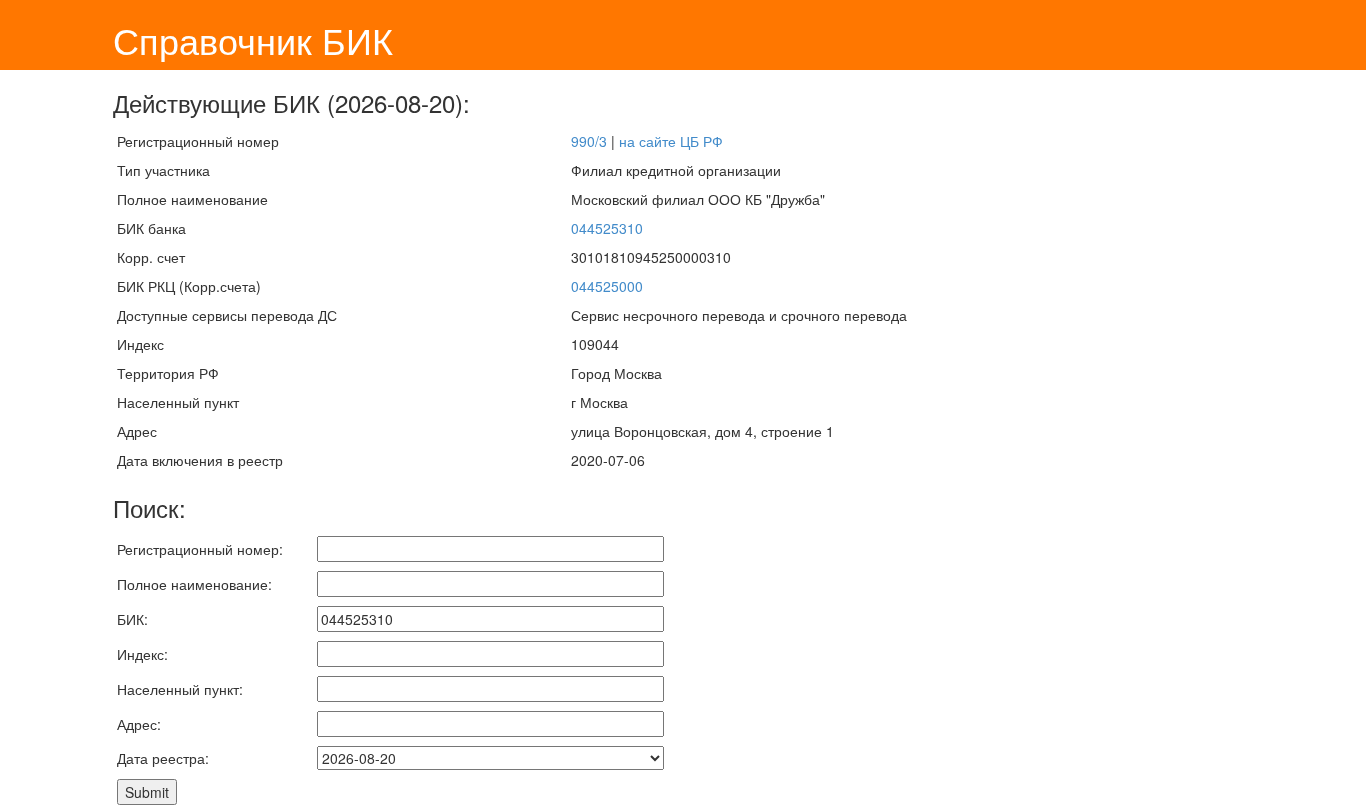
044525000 (607, 286)
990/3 (589, 141)
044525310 (607, 228)
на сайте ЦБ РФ (671, 141)
